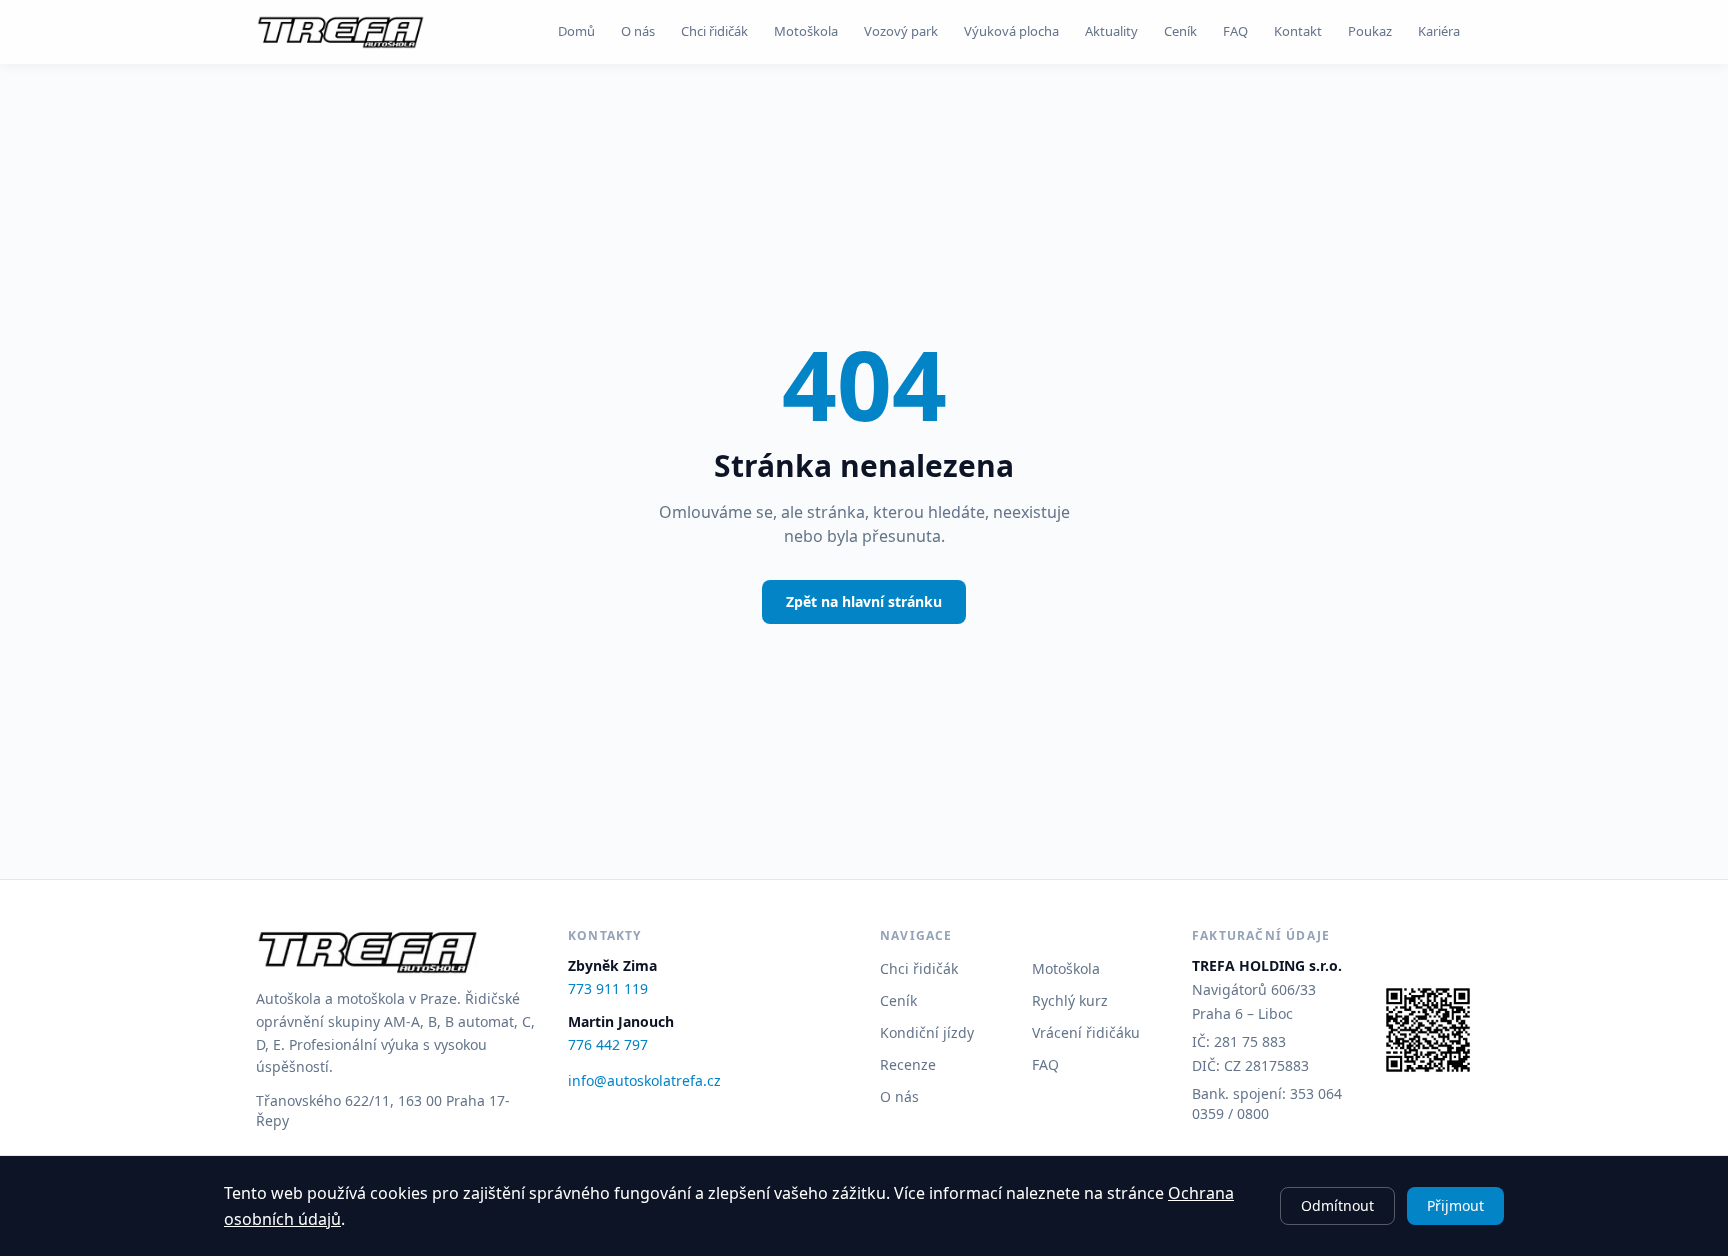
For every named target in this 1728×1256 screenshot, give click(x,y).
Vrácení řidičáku (1086, 1032)
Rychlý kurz (1070, 1000)
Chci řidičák (714, 31)
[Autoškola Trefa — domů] (340, 32)
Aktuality (1111, 31)
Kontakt (1298, 31)
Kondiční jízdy (927, 1032)
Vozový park (901, 31)
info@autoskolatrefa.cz (644, 1080)
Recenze (908, 1064)
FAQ (1235, 31)
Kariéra (1439, 31)
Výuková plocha (1011, 31)
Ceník (1180, 31)
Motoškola (806, 31)
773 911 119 (608, 988)
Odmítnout (1337, 1205)
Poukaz (1370, 31)
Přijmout (1455, 1205)
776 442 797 (608, 1044)
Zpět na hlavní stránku (864, 601)
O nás (638, 31)
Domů (576, 31)
